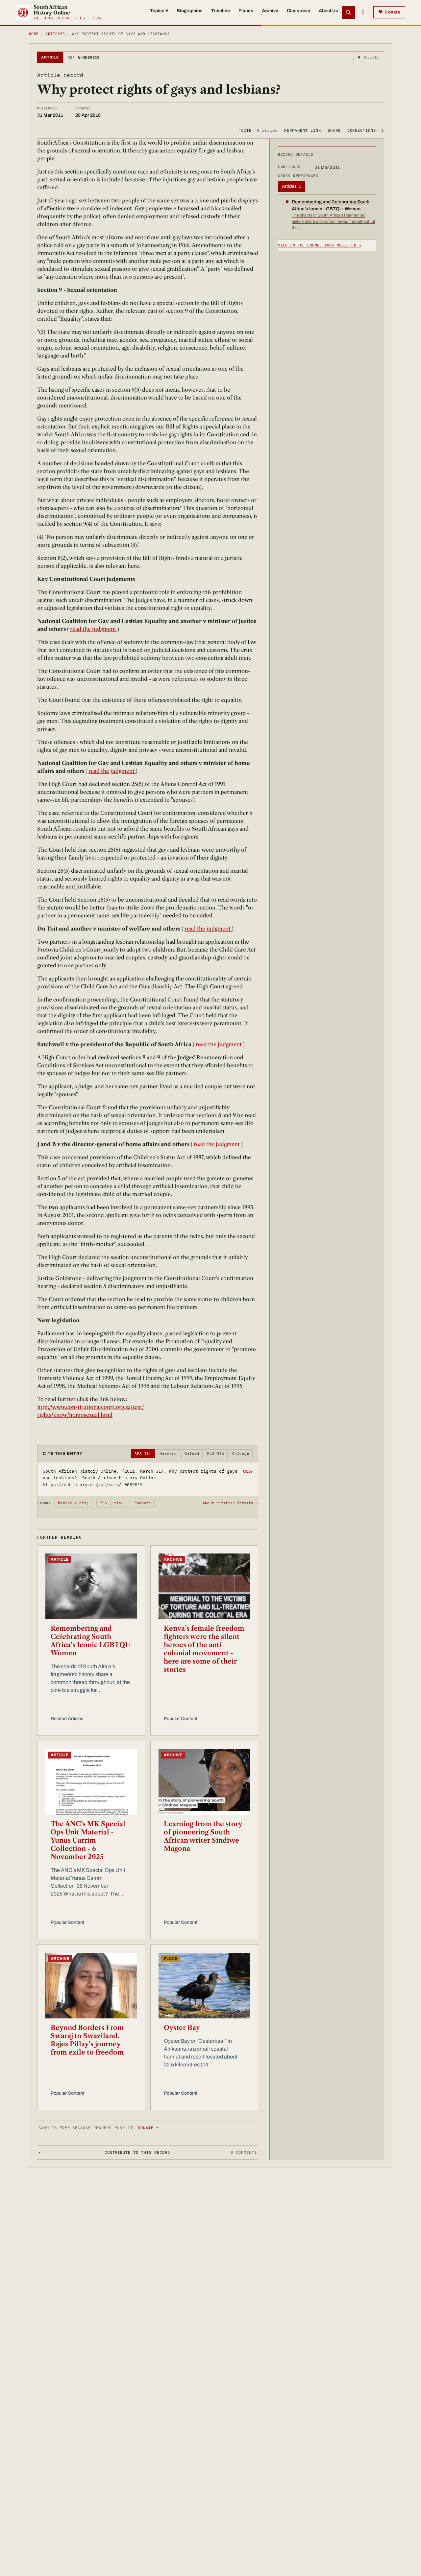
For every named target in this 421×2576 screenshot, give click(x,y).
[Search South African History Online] (348, 12)
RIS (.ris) (111, 1503)
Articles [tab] (291, 186)
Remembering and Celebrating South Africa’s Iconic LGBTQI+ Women (91, 1641)
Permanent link (302, 130)
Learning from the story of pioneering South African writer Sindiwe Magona (203, 1836)
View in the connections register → (320, 245)
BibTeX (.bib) (73, 1503)
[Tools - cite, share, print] (363, 12)
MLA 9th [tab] (216, 1454)
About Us (328, 11)
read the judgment (94, 629)
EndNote (143, 1503)
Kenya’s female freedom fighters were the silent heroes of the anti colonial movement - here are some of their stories (204, 1649)
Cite (258, 130)
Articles (55, 34)
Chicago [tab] (241, 1454)
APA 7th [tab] (143, 1454)
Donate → (148, 2128)
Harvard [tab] (168, 1454)
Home (34, 34)
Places (246, 11)
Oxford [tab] (192, 1454)
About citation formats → (230, 1503)
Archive (270, 11)
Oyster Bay (182, 2028)
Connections (366, 130)
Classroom (298, 11)
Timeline (221, 11)
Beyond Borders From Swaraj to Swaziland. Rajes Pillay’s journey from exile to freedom (87, 2040)
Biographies (190, 11)
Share (334, 130)
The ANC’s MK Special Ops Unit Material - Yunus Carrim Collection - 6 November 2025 (88, 1840)
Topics (159, 11)
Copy (248, 1471)
